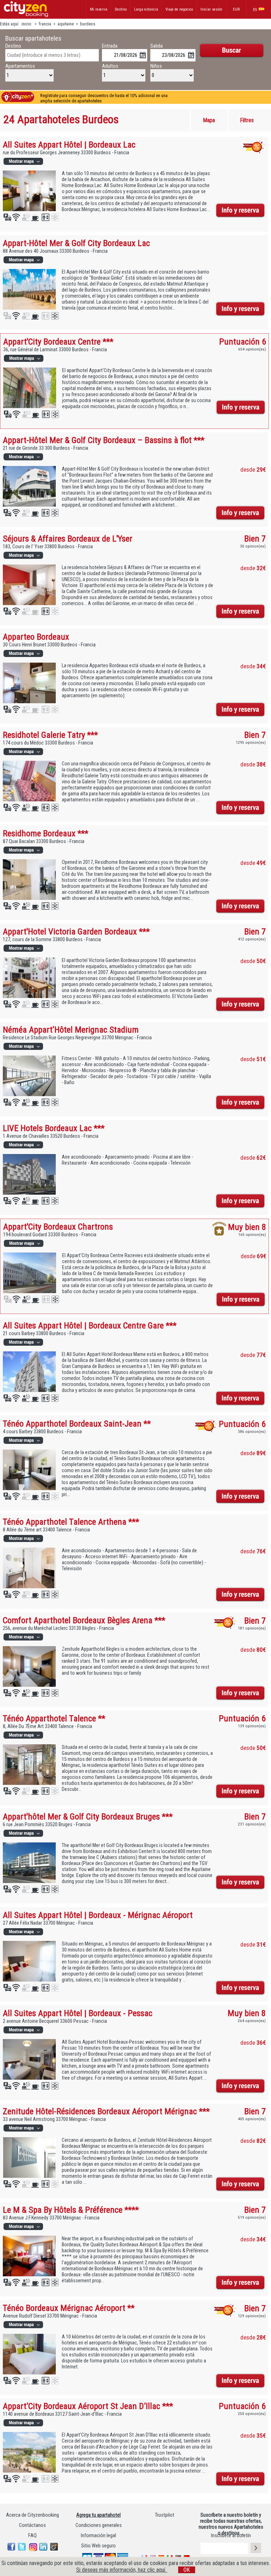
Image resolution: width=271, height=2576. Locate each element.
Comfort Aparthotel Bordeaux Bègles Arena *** (84, 1620)
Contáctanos (32, 2525)
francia (45, 24)
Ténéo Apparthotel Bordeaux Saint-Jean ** (77, 1424)
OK (187, 2570)
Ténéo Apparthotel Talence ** (54, 1718)
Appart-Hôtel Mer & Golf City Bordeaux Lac (76, 243)
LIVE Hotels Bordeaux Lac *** (54, 1128)
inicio (27, 24)
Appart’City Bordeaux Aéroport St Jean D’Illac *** (88, 2406)
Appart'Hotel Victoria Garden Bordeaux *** (76, 931)
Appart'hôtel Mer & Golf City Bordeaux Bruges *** (88, 1816)
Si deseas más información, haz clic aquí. (122, 2570)
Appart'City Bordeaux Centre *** (58, 342)
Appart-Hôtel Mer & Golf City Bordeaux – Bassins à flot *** (104, 440)
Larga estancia (146, 9)
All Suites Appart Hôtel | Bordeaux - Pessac (78, 2013)
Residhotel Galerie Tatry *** (50, 735)
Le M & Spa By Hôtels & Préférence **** (71, 2210)
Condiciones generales (99, 2525)
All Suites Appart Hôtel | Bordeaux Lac (69, 145)
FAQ (32, 2536)
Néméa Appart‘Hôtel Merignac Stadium (71, 1030)
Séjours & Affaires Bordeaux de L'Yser (68, 539)
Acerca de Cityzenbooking (32, 2515)
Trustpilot (165, 2515)
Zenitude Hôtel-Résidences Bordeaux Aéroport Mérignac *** (106, 2111)
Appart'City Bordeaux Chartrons (58, 1227)
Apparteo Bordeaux (36, 637)
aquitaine (66, 24)
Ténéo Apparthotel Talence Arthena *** (71, 1522)
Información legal (98, 2536)
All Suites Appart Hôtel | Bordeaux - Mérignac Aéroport (98, 1915)
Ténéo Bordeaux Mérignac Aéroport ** (69, 2308)
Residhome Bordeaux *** (46, 833)
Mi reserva (99, 9)
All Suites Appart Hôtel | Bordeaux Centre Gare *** (90, 1325)
